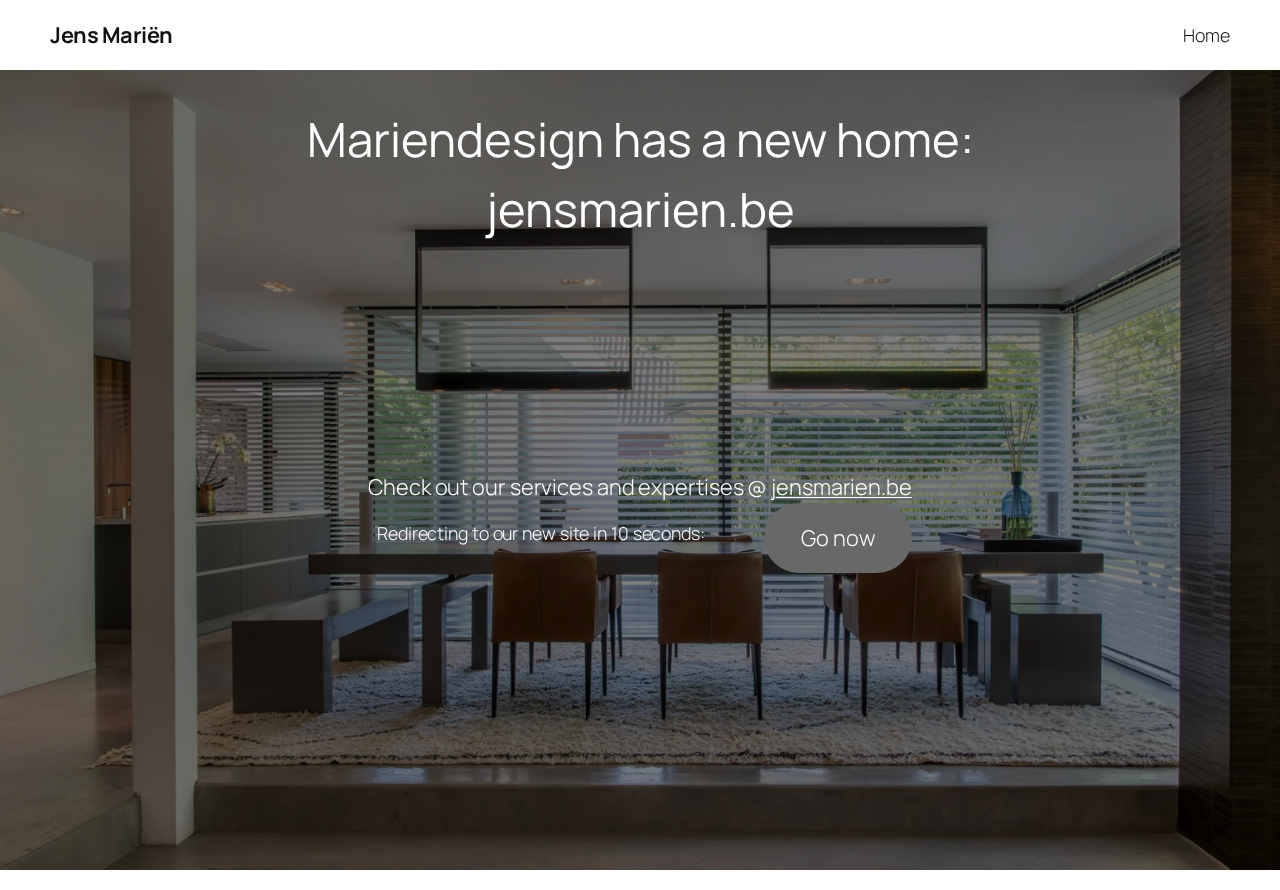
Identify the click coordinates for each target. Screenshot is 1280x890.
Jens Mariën (111, 35)
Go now (837, 538)
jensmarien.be (640, 209)
